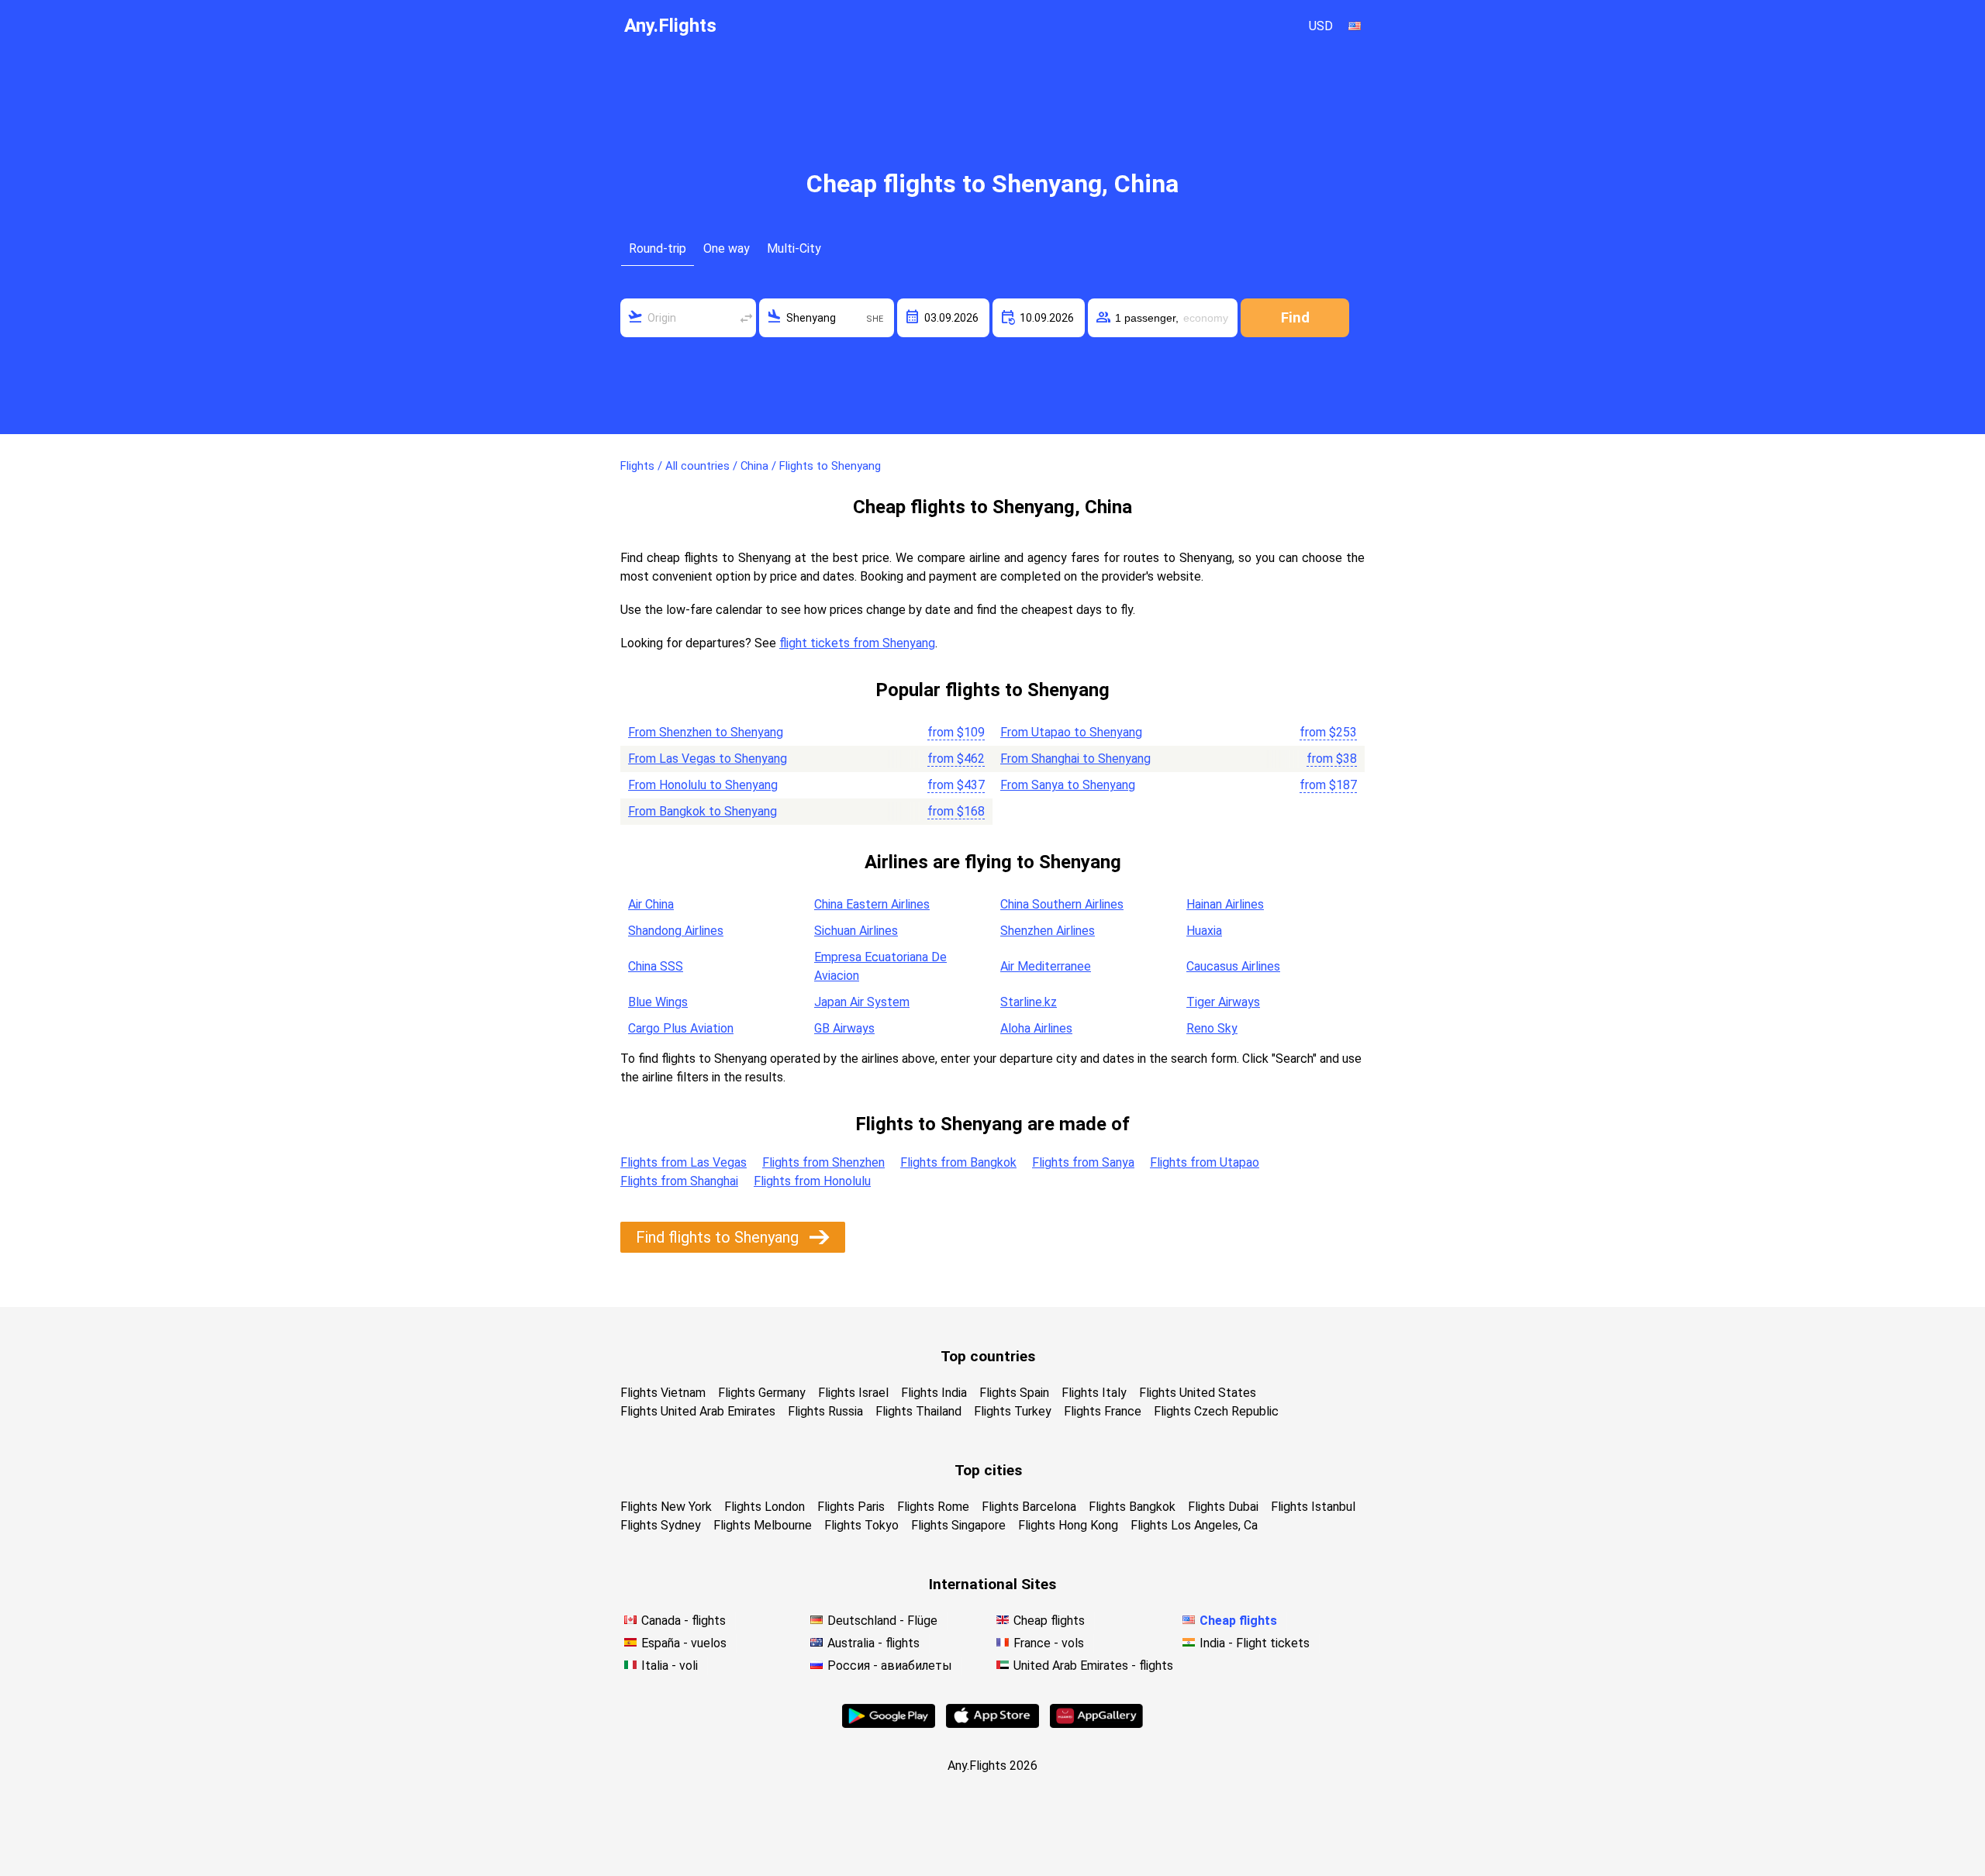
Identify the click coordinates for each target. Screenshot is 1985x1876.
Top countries (988, 1356)
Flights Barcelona (1029, 1507)
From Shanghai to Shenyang (1075, 759)
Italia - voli (670, 1666)
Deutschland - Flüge (882, 1621)
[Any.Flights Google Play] (889, 1724)
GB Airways (844, 1028)
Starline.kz (1029, 1002)
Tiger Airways (1223, 1002)
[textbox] (688, 318)
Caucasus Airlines (1233, 966)
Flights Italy (1094, 1393)
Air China (651, 904)
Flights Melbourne (763, 1525)
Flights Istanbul (1313, 1507)
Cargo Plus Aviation (681, 1028)
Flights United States (1198, 1393)
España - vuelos (684, 1643)
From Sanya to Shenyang (1068, 785)
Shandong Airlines (676, 931)
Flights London (765, 1507)
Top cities (988, 1470)
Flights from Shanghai (679, 1181)
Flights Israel (853, 1393)
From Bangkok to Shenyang (703, 811)
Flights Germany (762, 1393)
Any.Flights (670, 26)
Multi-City (794, 248)
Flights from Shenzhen (823, 1162)
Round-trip (658, 248)
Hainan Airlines (1225, 904)
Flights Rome (933, 1507)
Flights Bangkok (1132, 1507)
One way (727, 248)
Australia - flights (873, 1643)
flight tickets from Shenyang (857, 643)
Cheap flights (1049, 1621)
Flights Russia (825, 1411)
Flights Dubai (1223, 1507)
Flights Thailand (918, 1411)
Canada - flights (684, 1621)
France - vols (1049, 1643)
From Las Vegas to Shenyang (708, 759)
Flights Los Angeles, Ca (1194, 1525)
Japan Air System (862, 1002)
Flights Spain (1014, 1393)
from (956, 732)
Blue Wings (658, 1002)
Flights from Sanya (1083, 1162)
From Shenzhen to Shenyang (706, 732)
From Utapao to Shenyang (1071, 732)
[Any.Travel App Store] (992, 1724)
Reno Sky (1212, 1028)
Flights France (1103, 1411)
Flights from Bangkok (958, 1162)
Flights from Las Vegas (684, 1162)
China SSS (656, 966)
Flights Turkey (1013, 1411)
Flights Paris (851, 1507)
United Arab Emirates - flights (1093, 1666)
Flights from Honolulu (812, 1181)
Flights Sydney (661, 1525)
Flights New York (666, 1507)
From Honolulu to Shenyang (703, 785)
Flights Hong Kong (1068, 1525)
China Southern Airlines (1062, 904)
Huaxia (1204, 931)
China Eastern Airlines (872, 904)
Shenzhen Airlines (1048, 931)
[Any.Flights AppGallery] (1096, 1724)
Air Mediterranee (1046, 966)
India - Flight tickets (1255, 1643)
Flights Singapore (958, 1525)
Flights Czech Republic (1216, 1411)
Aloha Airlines (1036, 1028)
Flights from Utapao (1205, 1162)
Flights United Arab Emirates (698, 1411)
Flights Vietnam (663, 1393)
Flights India (934, 1393)
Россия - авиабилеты (890, 1666)
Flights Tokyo (861, 1525)
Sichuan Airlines (856, 931)
